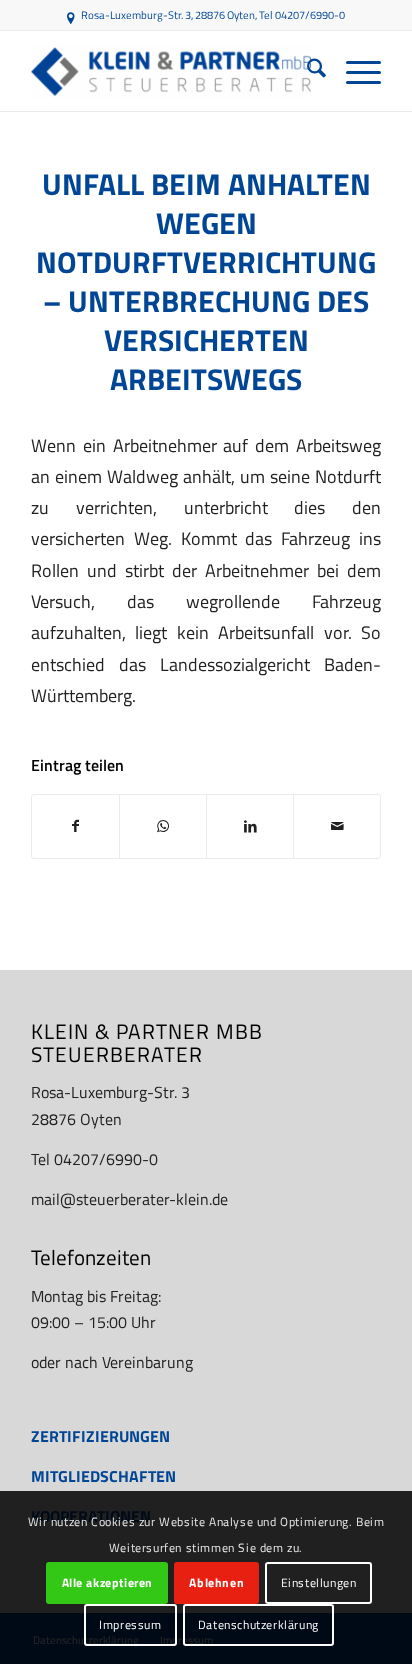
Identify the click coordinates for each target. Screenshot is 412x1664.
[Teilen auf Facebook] (75, 826)
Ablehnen (216, 1582)
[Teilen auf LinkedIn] (250, 826)
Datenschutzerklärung (258, 1624)
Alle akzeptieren (108, 1582)
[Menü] (353, 71)
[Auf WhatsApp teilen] (163, 826)
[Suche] (306, 71)
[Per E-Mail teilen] (337, 826)
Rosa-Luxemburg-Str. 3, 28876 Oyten (168, 15)
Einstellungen (319, 1582)
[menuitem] (306, 71)
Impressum (130, 1624)
